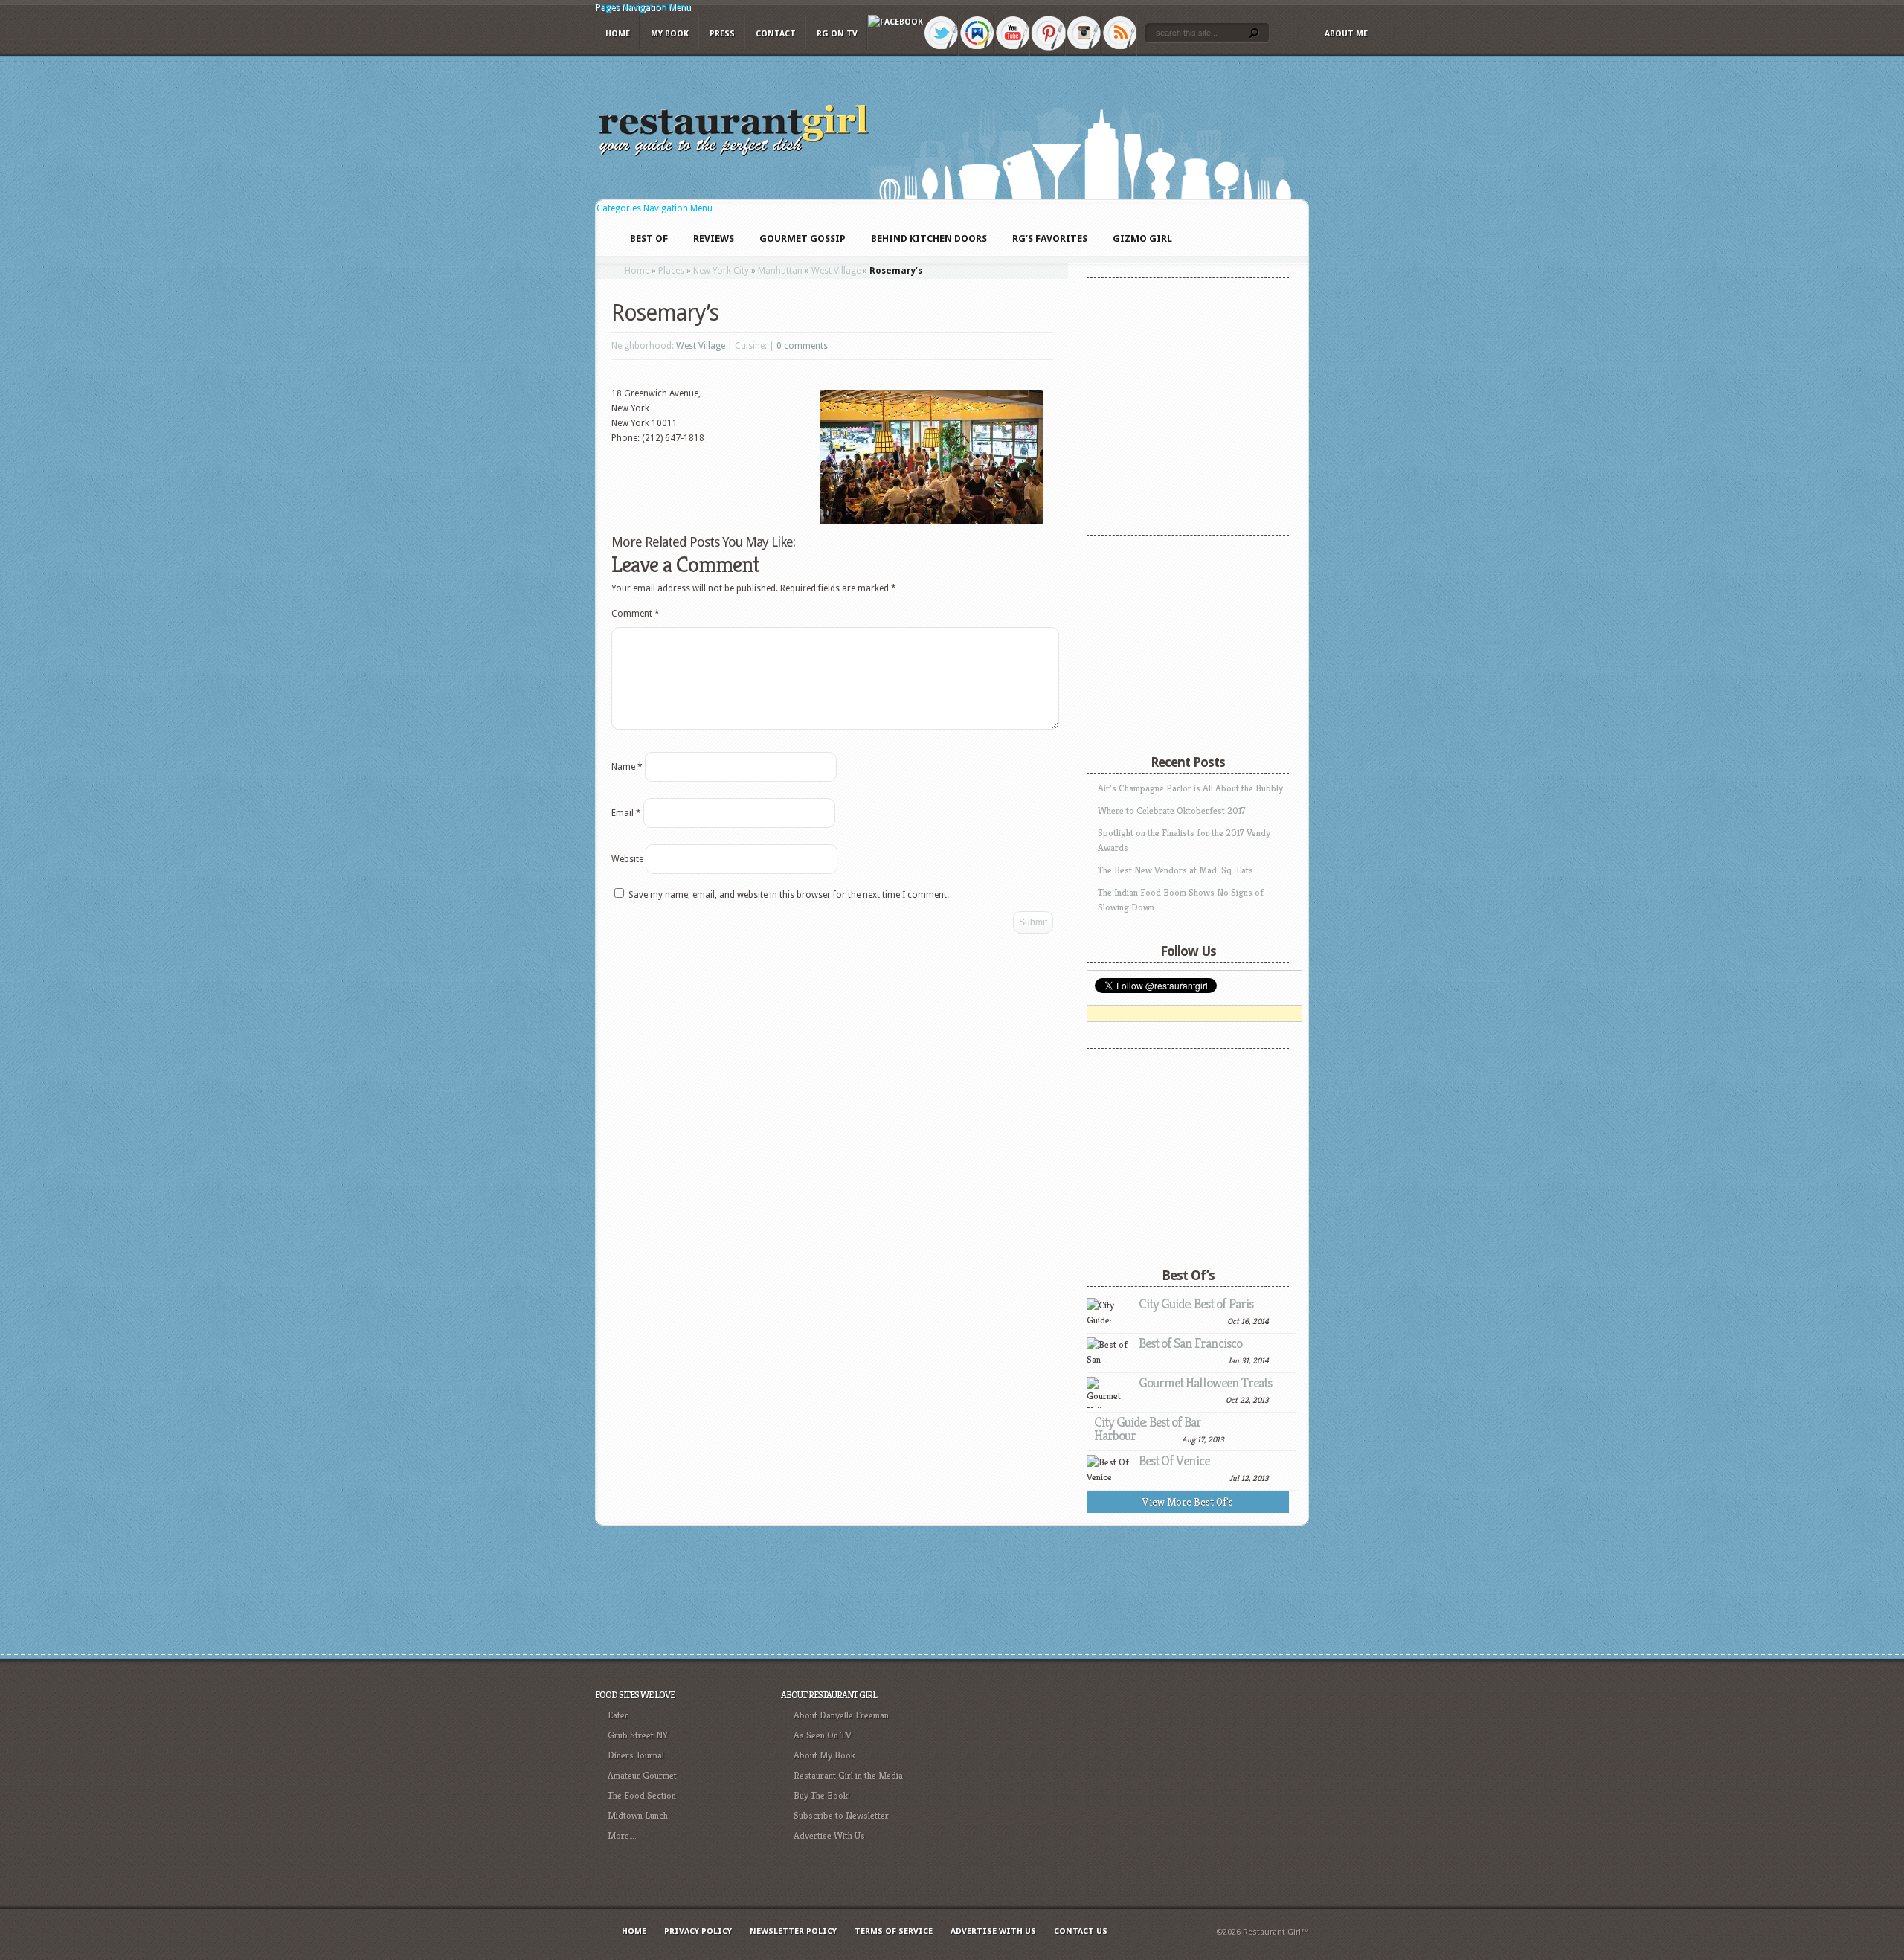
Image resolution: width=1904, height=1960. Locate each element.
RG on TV (837, 34)
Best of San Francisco (1190, 1343)
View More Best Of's (1188, 1502)
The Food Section (642, 1795)
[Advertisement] (1180, 636)
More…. (622, 1835)
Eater (618, 1715)
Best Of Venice (1174, 1461)
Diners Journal (636, 1755)
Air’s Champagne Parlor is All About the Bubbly (1190, 788)
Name (627, 767)
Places (671, 271)
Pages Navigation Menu (643, 7)
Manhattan (780, 271)
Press (722, 34)
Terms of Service (894, 1931)
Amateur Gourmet (642, 1775)
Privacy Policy (698, 1931)
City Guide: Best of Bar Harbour (1148, 1429)
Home (618, 34)
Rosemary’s (665, 313)
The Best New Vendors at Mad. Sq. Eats (1175, 870)
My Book (670, 34)
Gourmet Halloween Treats (1205, 1382)
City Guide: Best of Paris (1196, 1304)
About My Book (824, 1755)
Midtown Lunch (638, 1815)
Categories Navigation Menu (654, 208)
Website (627, 859)
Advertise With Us (829, 1835)
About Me (1346, 34)
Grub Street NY (638, 1735)
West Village (836, 271)
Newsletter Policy (793, 1931)
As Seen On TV (823, 1735)
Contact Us (1081, 1931)
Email (626, 813)
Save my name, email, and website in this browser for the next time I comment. (789, 895)
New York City (721, 271)
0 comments (802, 346)
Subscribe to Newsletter (841, 1815)
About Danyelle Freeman (841, 1715)
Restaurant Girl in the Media (848, 1775)
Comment (636, 614)
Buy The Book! (822, 1795)
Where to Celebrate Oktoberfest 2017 (1172, 810)
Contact (776, 34)
